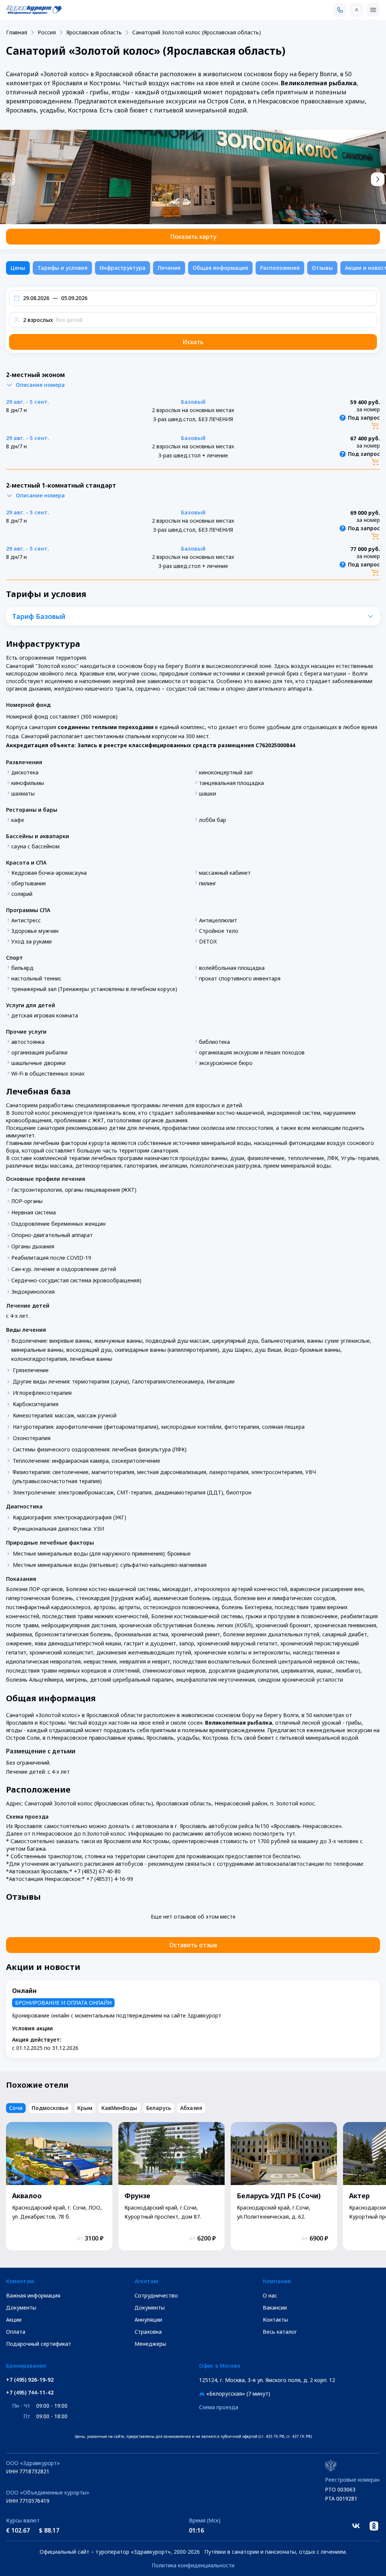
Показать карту (193, 237)
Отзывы (322, 268)
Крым (85, 2108)
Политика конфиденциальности (193, 2565)
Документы (21, 2307)
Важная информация (33, 2295)
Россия (47, 32)
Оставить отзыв (193, 1945)
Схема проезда (219, 2407)
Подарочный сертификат (39, 2344)
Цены (18, 268)
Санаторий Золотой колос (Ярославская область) (197, 32)
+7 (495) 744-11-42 (30, 2393)
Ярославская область (94, 32)
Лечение (169, 268)
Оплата (16, 2332)
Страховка (148, 2332)
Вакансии (275, 2307)
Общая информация (220, 268)
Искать (193, 342)
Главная (17, 32)
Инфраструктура (123, 268)
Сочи (16, 2108)
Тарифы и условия (62, 268)
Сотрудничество (156, 2295)
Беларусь (159, 2108)
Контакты (275, 2320)
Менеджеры (150, 2344)
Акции (14, 2320)
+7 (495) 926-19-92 (30, 2380)
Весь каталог (280, 2332)
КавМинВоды (119, 2108)
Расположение (280, 268)
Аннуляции (148, 2320)
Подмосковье (50, 2108)
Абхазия (191, 2108)
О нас (270, 2295)
